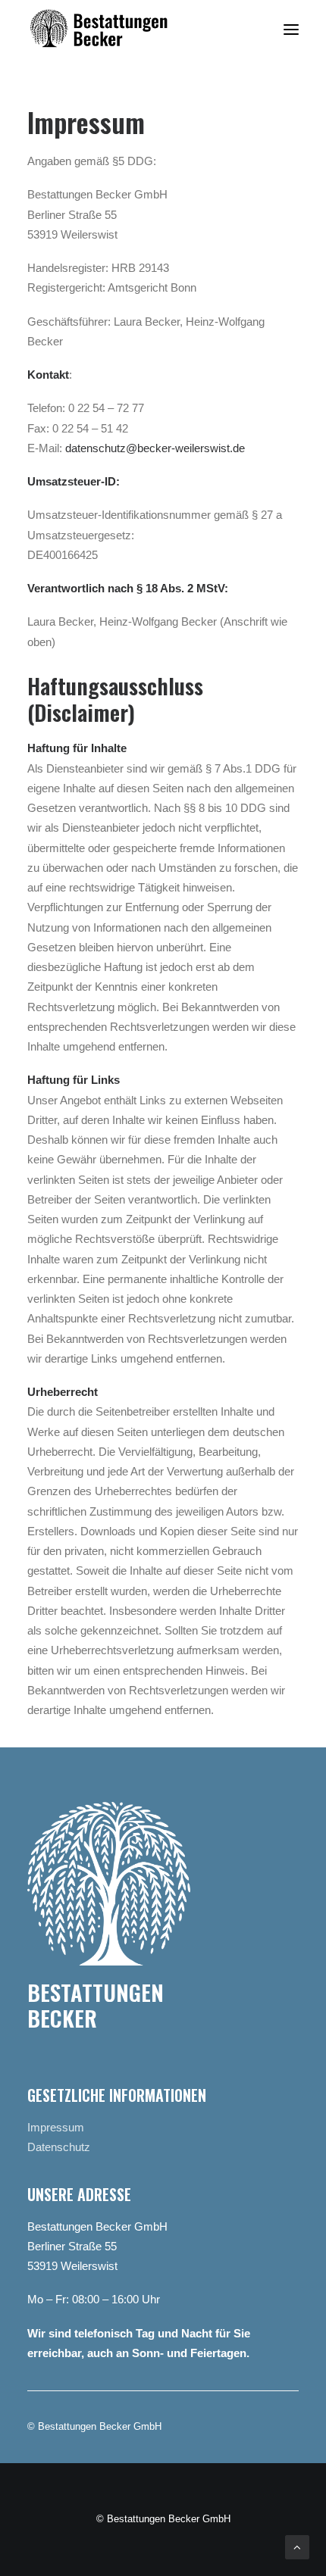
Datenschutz (59, 2147)
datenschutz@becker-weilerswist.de (155, 448)
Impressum (56, 2127)
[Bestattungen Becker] (113, 30)
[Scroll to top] (297, 2546)
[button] (291, 30)
